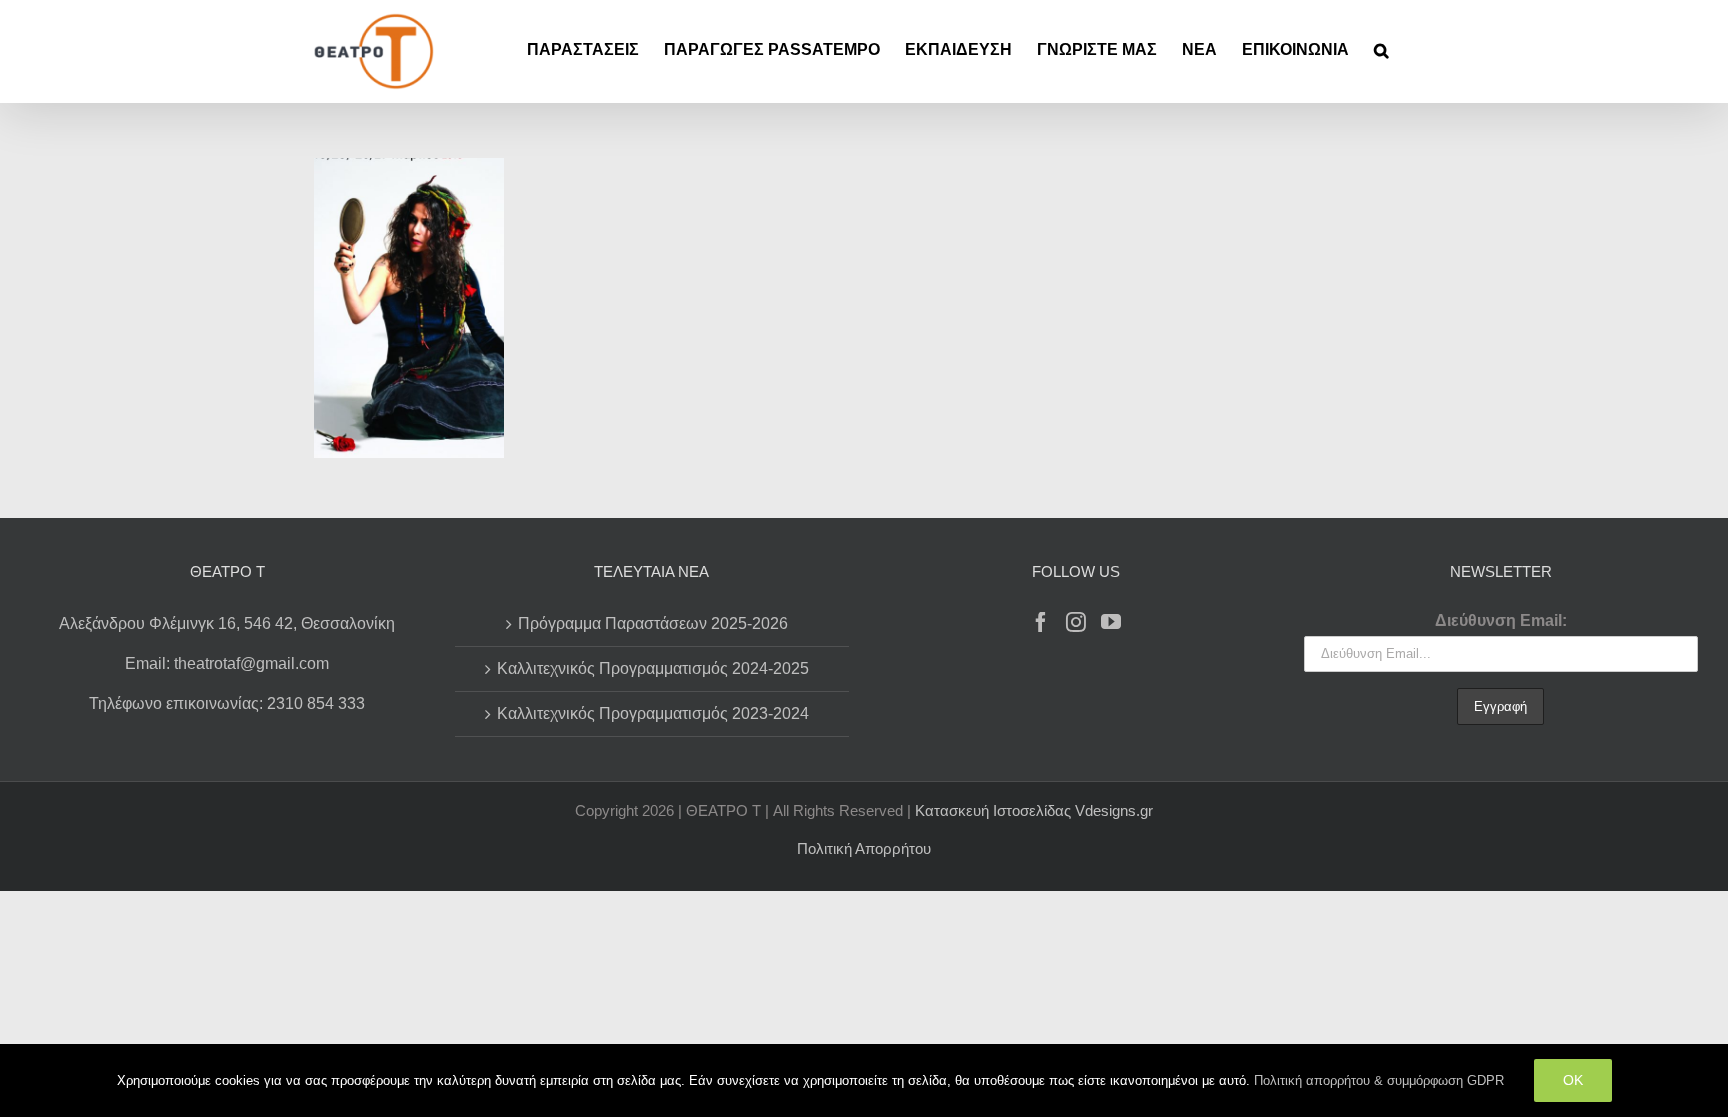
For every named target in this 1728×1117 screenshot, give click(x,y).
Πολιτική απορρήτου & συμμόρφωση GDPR (1379, 1080)
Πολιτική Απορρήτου (864, 848)
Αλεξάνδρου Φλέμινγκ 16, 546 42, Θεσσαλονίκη (227, 623)
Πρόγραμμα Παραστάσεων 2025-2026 (653, 623)
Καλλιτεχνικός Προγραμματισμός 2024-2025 (653, 668)
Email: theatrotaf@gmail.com (227, 663)
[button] (1381, 50)
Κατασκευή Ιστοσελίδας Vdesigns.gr (1034, 810)
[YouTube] (1111, 622)
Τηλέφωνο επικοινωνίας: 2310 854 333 (227, 703)
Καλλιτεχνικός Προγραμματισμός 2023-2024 (653, 713)
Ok (1573, 1080)
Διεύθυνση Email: (1501, 620)
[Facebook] (1041, 622)
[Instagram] (1076, 622)
